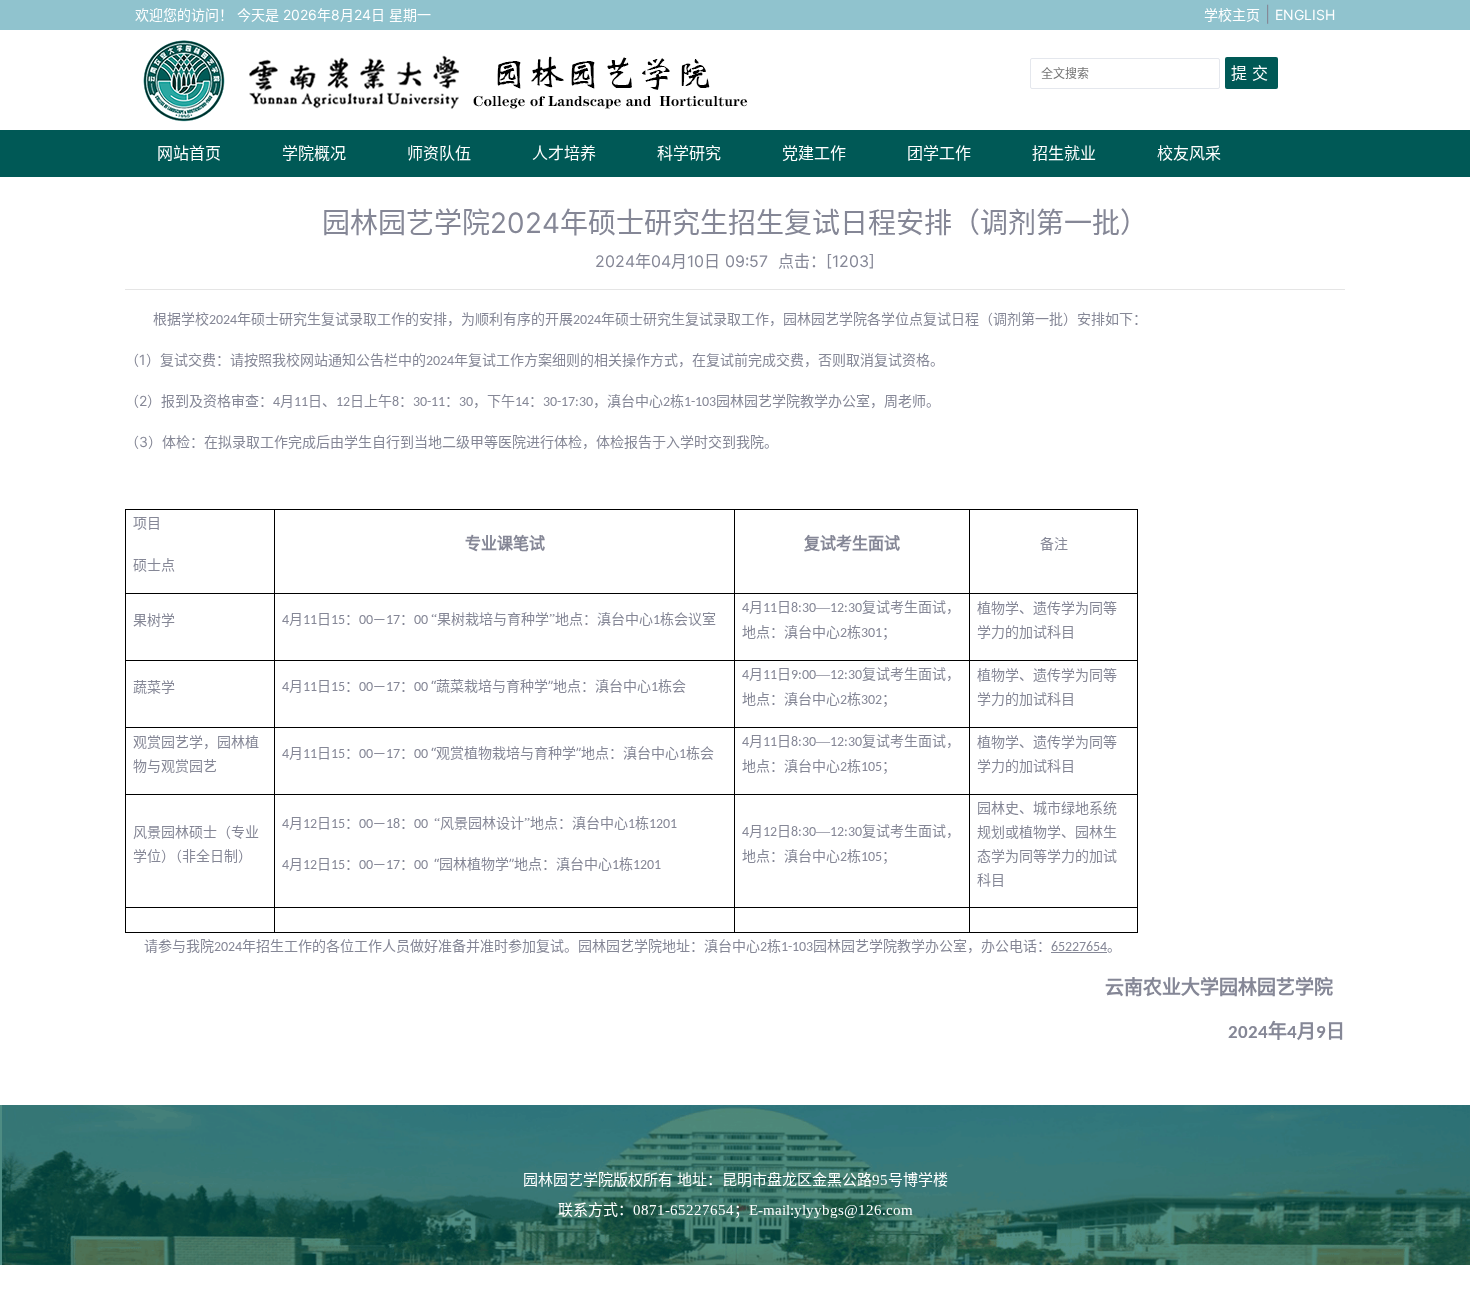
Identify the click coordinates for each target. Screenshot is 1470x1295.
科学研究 (689, 153)
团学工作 (939, 153)
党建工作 (814, 153)
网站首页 (189, 153)
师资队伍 (439, 153)
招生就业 (1064, 153)
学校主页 (1232, 14)
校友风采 (1189, 153)
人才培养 (564, 153)
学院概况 (314, 153)
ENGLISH (1305, 14)
